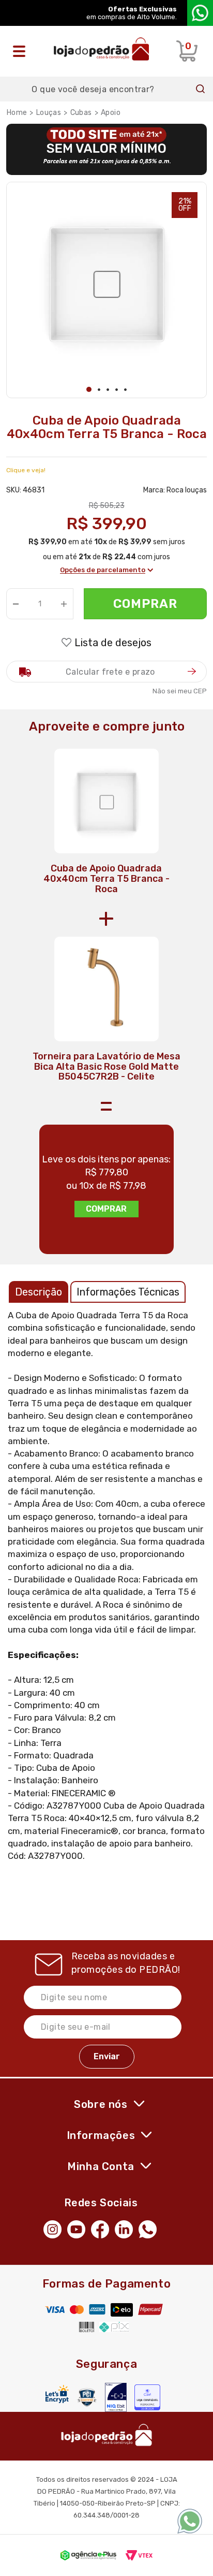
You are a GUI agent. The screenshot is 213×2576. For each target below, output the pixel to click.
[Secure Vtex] (87, 2397)
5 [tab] (125, 390)
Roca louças (187, 490)
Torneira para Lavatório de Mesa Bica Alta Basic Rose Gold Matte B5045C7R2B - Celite (106, 1067)
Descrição (39, 1292)
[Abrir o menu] (22, 51)
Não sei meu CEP (180, 691)
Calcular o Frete (106, 672)
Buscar (201, 89)
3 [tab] (108, 390)
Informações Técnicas (128, 1292)
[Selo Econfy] (147, 2397)
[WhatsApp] (150, 2228)
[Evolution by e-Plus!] (88, 2555)
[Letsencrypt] (57, 2394)
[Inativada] (116, 2397)
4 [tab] (117, 390)
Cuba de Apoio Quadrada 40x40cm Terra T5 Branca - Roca (106, 879)
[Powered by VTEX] (139, 2555)
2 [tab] (99, 390)
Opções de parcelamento (103, 570)
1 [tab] (89, 389)
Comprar (146, 604)
